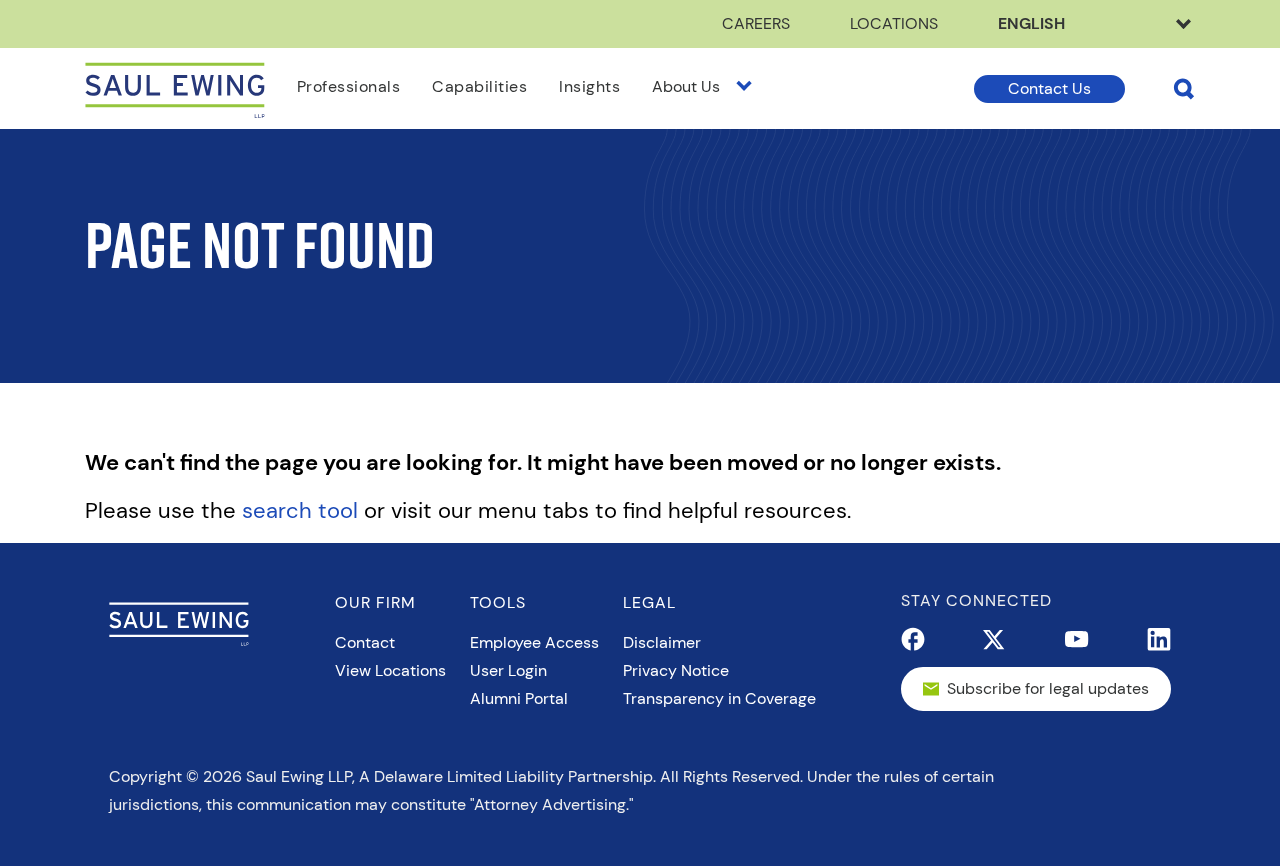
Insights (589, 86)
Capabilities (479, 86)
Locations (894, 23)
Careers (756, 23)
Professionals (349, 86)
